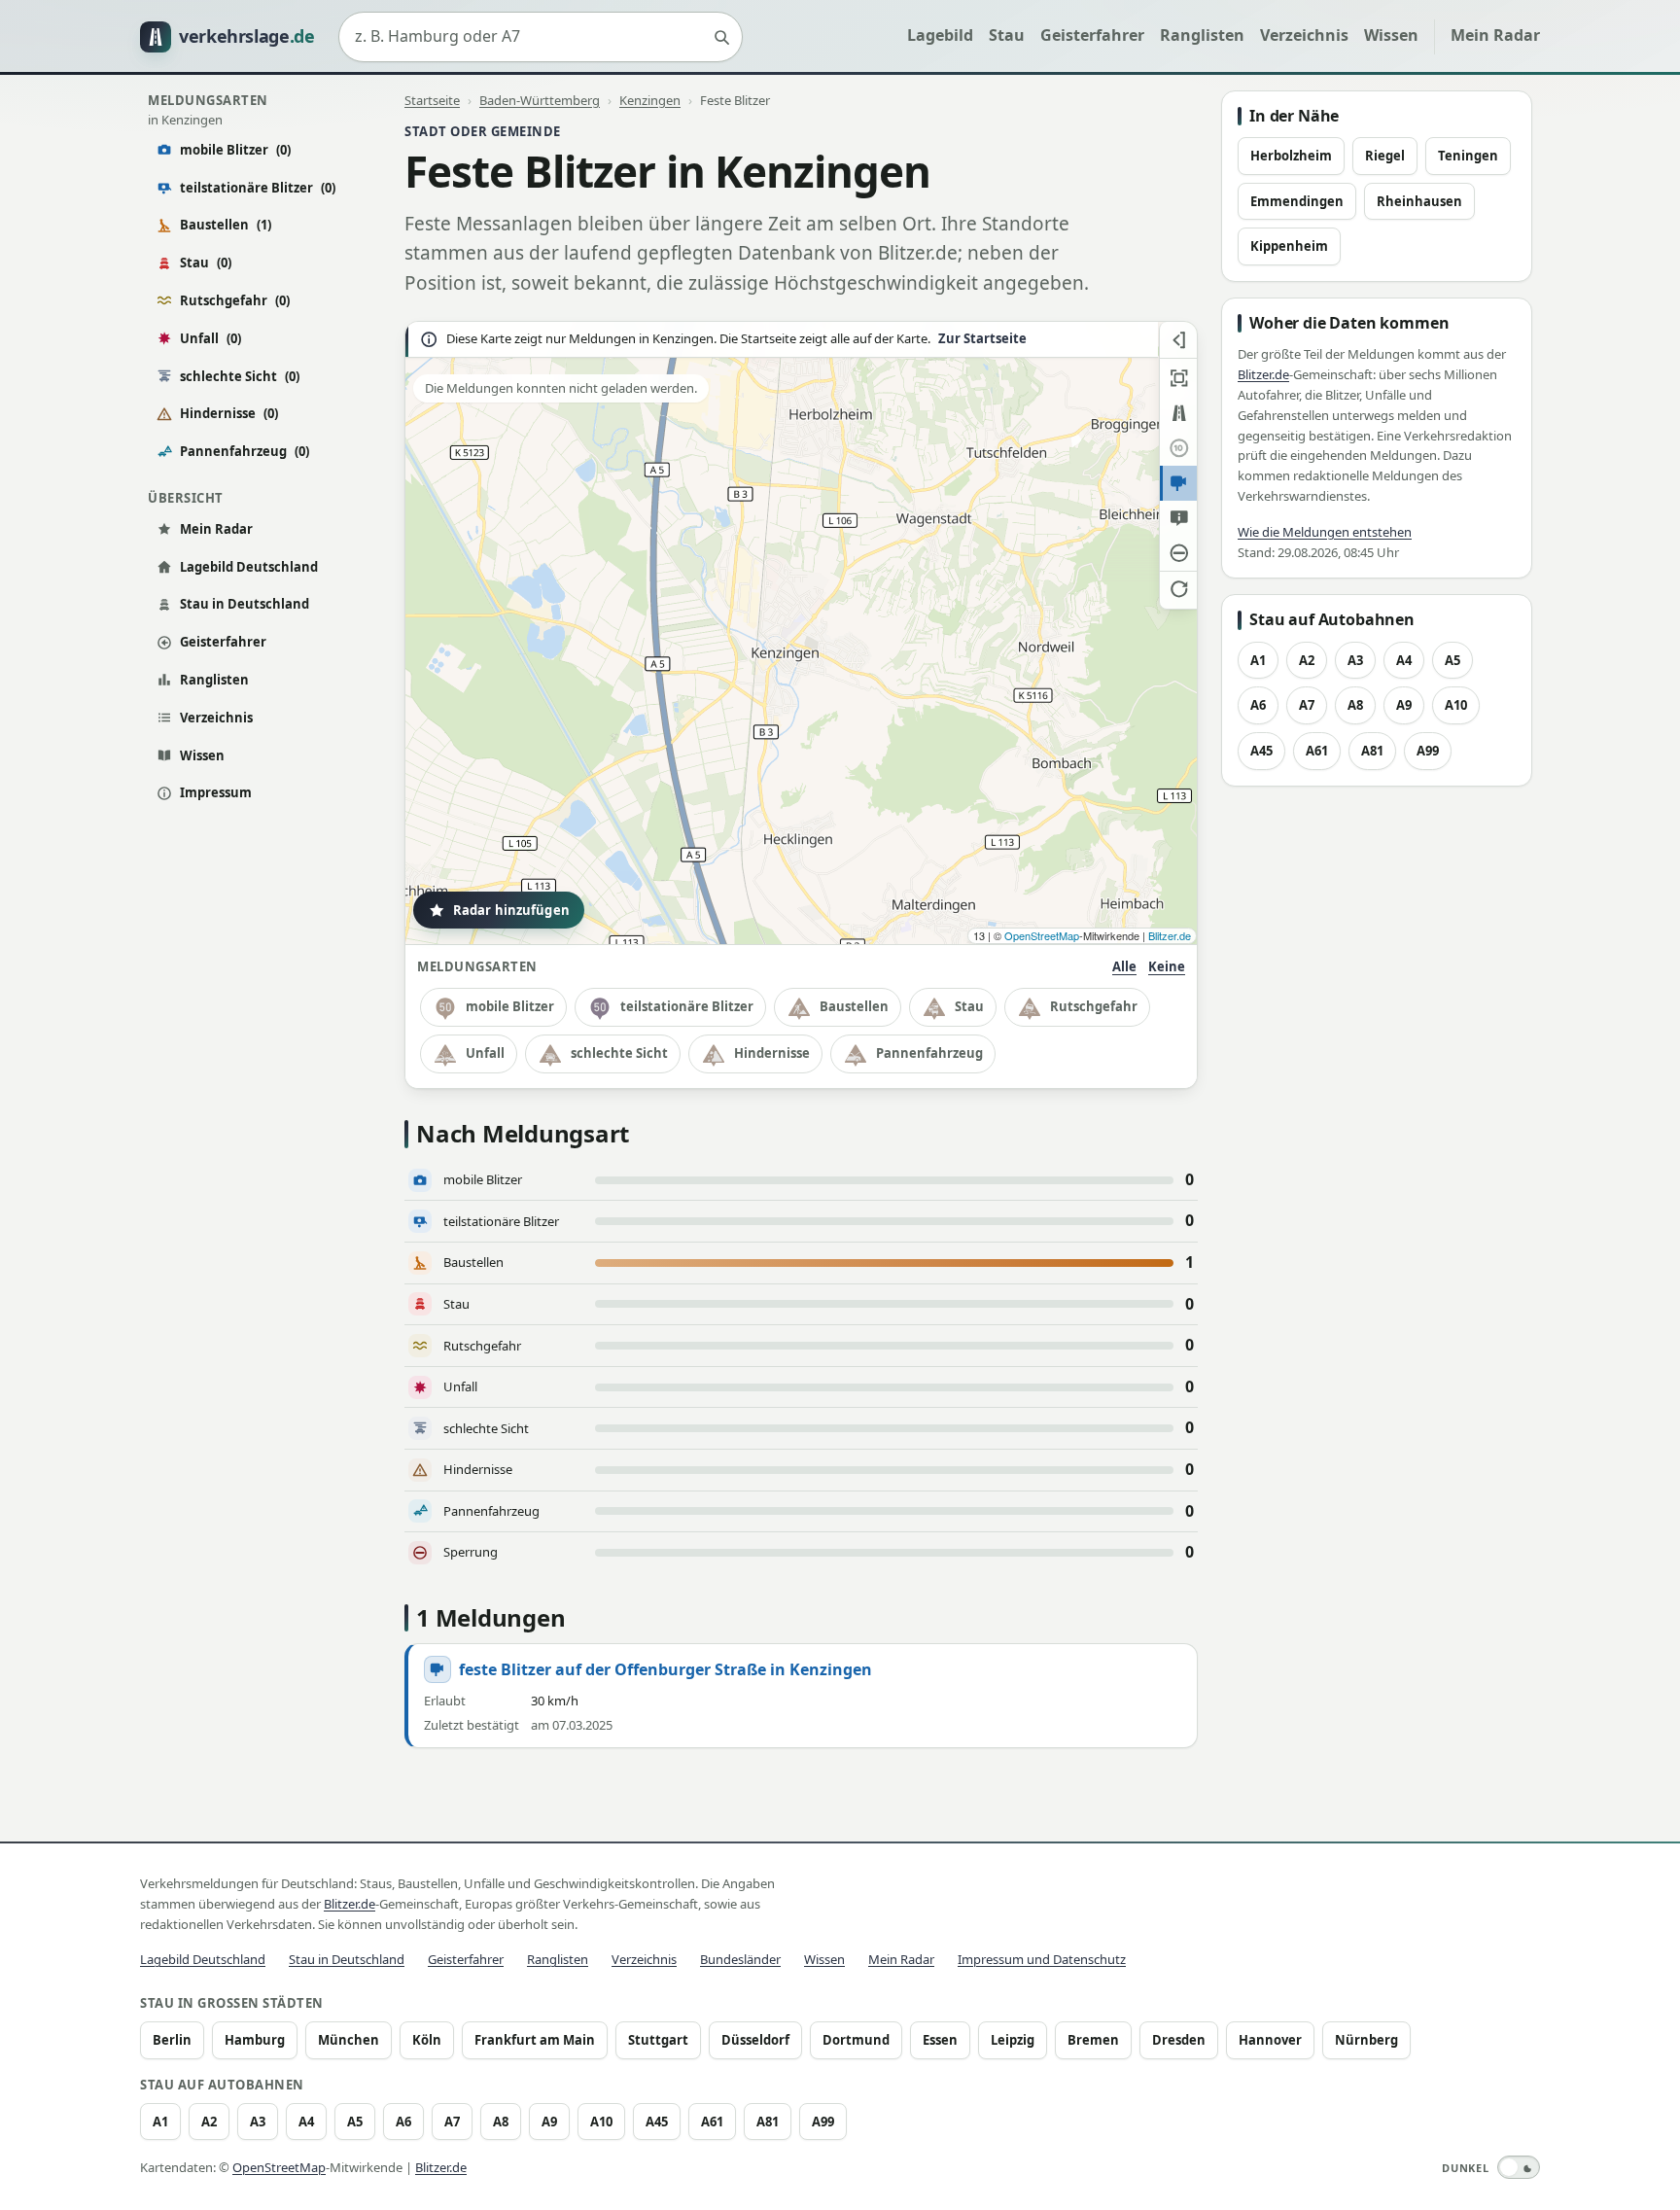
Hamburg (255, 2040)
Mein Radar (1495, 35)
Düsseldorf (755, 2040)
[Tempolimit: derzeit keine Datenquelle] (1178, 448)
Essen (940, 2040)
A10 (1456, 705)
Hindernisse (229, 413)
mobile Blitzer (235, 150)
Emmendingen (1297, 201)
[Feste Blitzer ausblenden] (1178, 483)
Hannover (1270, 2040)
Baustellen (226, 225)
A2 (1307, 660)
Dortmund (856, 2040)
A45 (1261, 751)
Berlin (172, 2040)
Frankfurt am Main (535, 2040)
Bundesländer (740, 1959)
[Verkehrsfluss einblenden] (1178, 413)
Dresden (1179, 2040)
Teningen (1468, 156)
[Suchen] (721, 37)
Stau (1007, 35)
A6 (1258, 705)
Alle (1124, 966)
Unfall (210, 338)
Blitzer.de (1170, 935)
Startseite (432, 100)
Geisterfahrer (1092, 35)
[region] (801, 633)
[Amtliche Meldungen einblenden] (1178, 518)
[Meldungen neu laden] (1178, 588)
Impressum (216, 792)
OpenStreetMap (1042, 935)
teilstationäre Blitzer (258, 188)
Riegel (1385, 156)
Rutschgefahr (235, 300)
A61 (1317, 751)
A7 (1307, 705)
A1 (1258, 660)
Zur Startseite (982, 339)
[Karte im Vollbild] (1178, 378)
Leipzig (1013, 2040)
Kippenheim (1289, 246)
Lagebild (940, 35)
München (349, 2040)
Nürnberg (1366, 2040)
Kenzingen (650, 100)
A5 (1452, 660)
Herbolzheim (1291, 156)
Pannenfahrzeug (245, 451)
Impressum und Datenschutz (1042, 1959)
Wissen (1391, 35)
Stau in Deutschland (245, 604)
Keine (1167, 966)
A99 (1428, 751)
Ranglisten (1202, 35)
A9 (1404, 705)
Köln (427, 2040)
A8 (1355, 705)
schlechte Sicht (240, 376)
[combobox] (541, 37)
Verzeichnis (1304, 35)
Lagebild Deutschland (249, 567)
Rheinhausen (1419, 201)
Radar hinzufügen (511, 910)
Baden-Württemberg (540, 100)
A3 (1355, 660)
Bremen (1093, 2040)
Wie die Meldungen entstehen (1325, 532)
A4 (1404, 660)
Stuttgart (658, 2040)
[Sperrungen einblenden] (1178, 553)
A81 (1372, 751)
